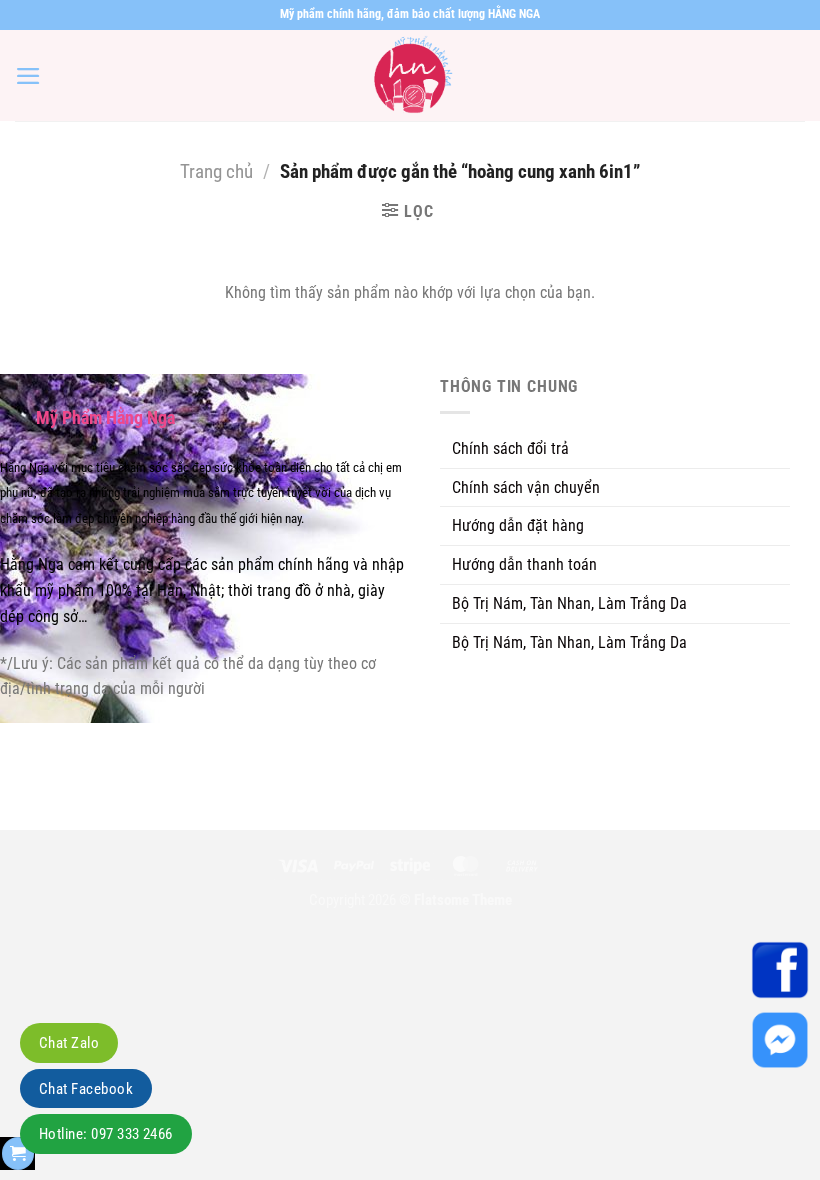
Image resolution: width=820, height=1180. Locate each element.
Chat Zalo (69, 1043)
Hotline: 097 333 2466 (106, 1134)
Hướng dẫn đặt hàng (518, 525)
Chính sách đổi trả (510, 448)
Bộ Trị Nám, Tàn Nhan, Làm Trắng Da (569, 603)
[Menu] (28, 76)
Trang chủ (216, 172)
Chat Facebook (86, 1089)
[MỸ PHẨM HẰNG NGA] (410, 75)
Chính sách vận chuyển (526, 487)
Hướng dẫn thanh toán (524, 564)
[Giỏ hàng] (18, 1153)
